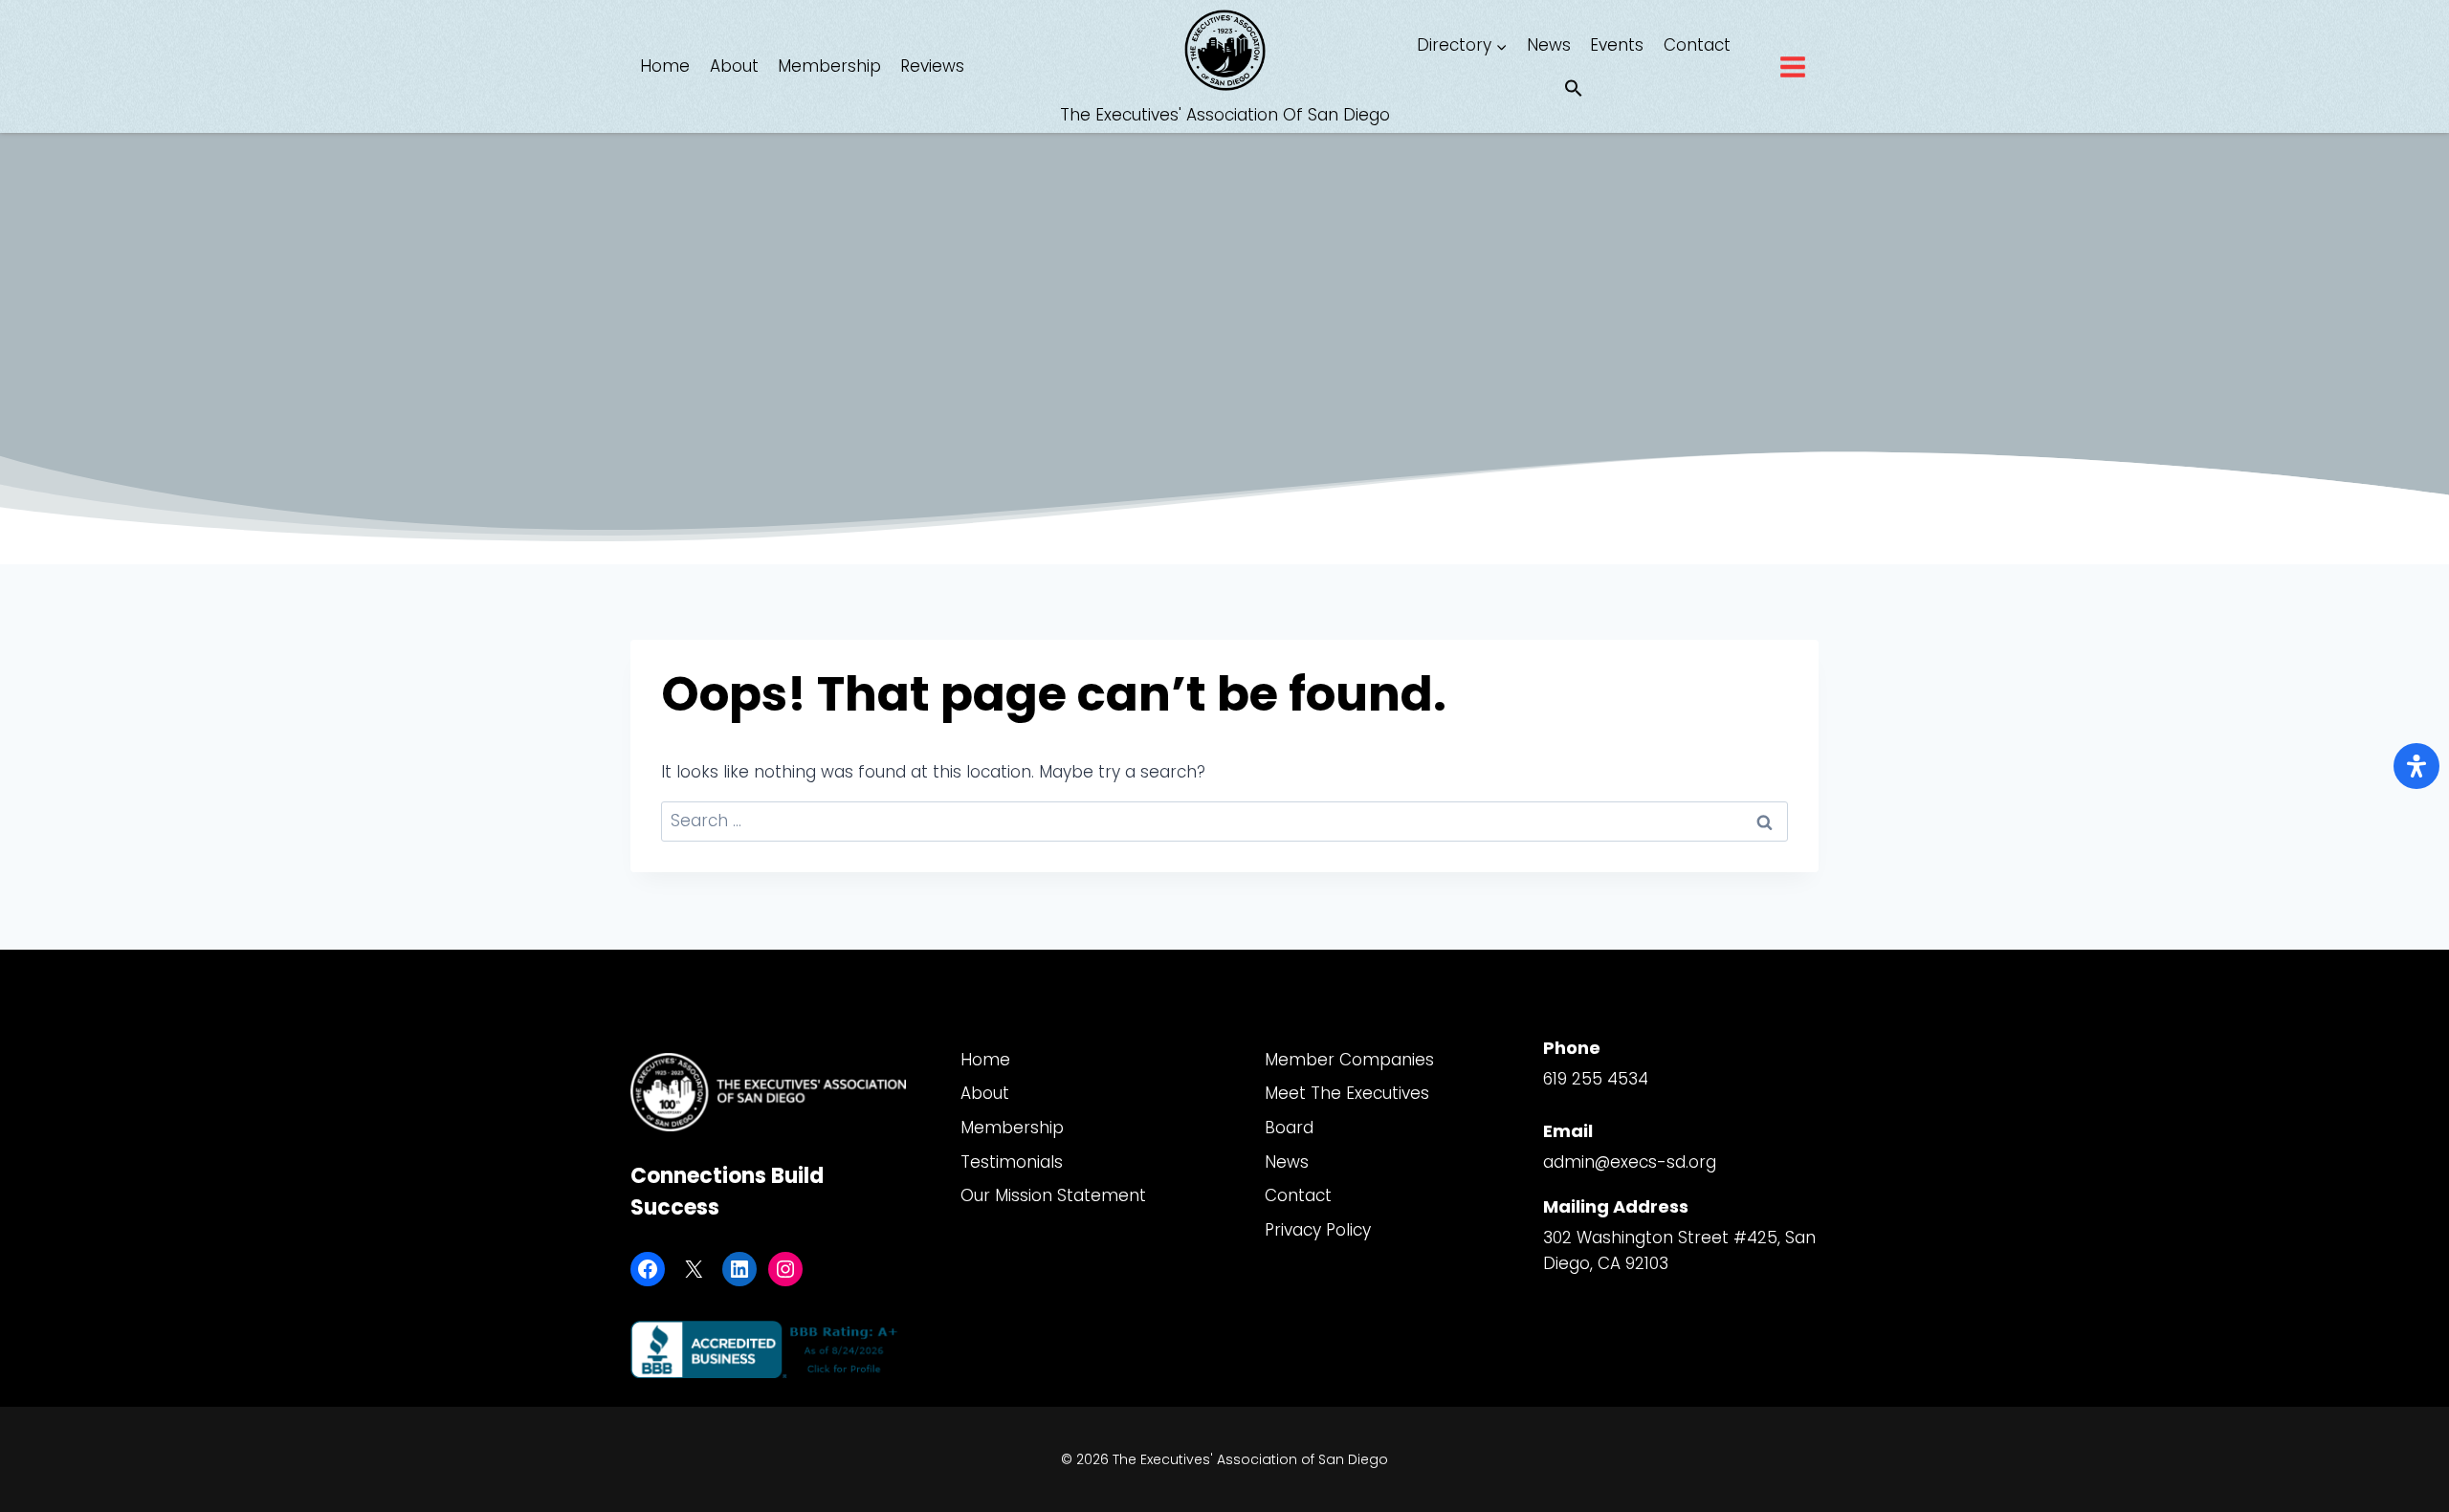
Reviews (932, 66)
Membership (829, 66)
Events (1617, 45)
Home (665, 66)
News (1549, 45)
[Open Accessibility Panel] (2416, 766)
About (734, 66)
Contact (1697, 45)
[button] (1574, 89)
